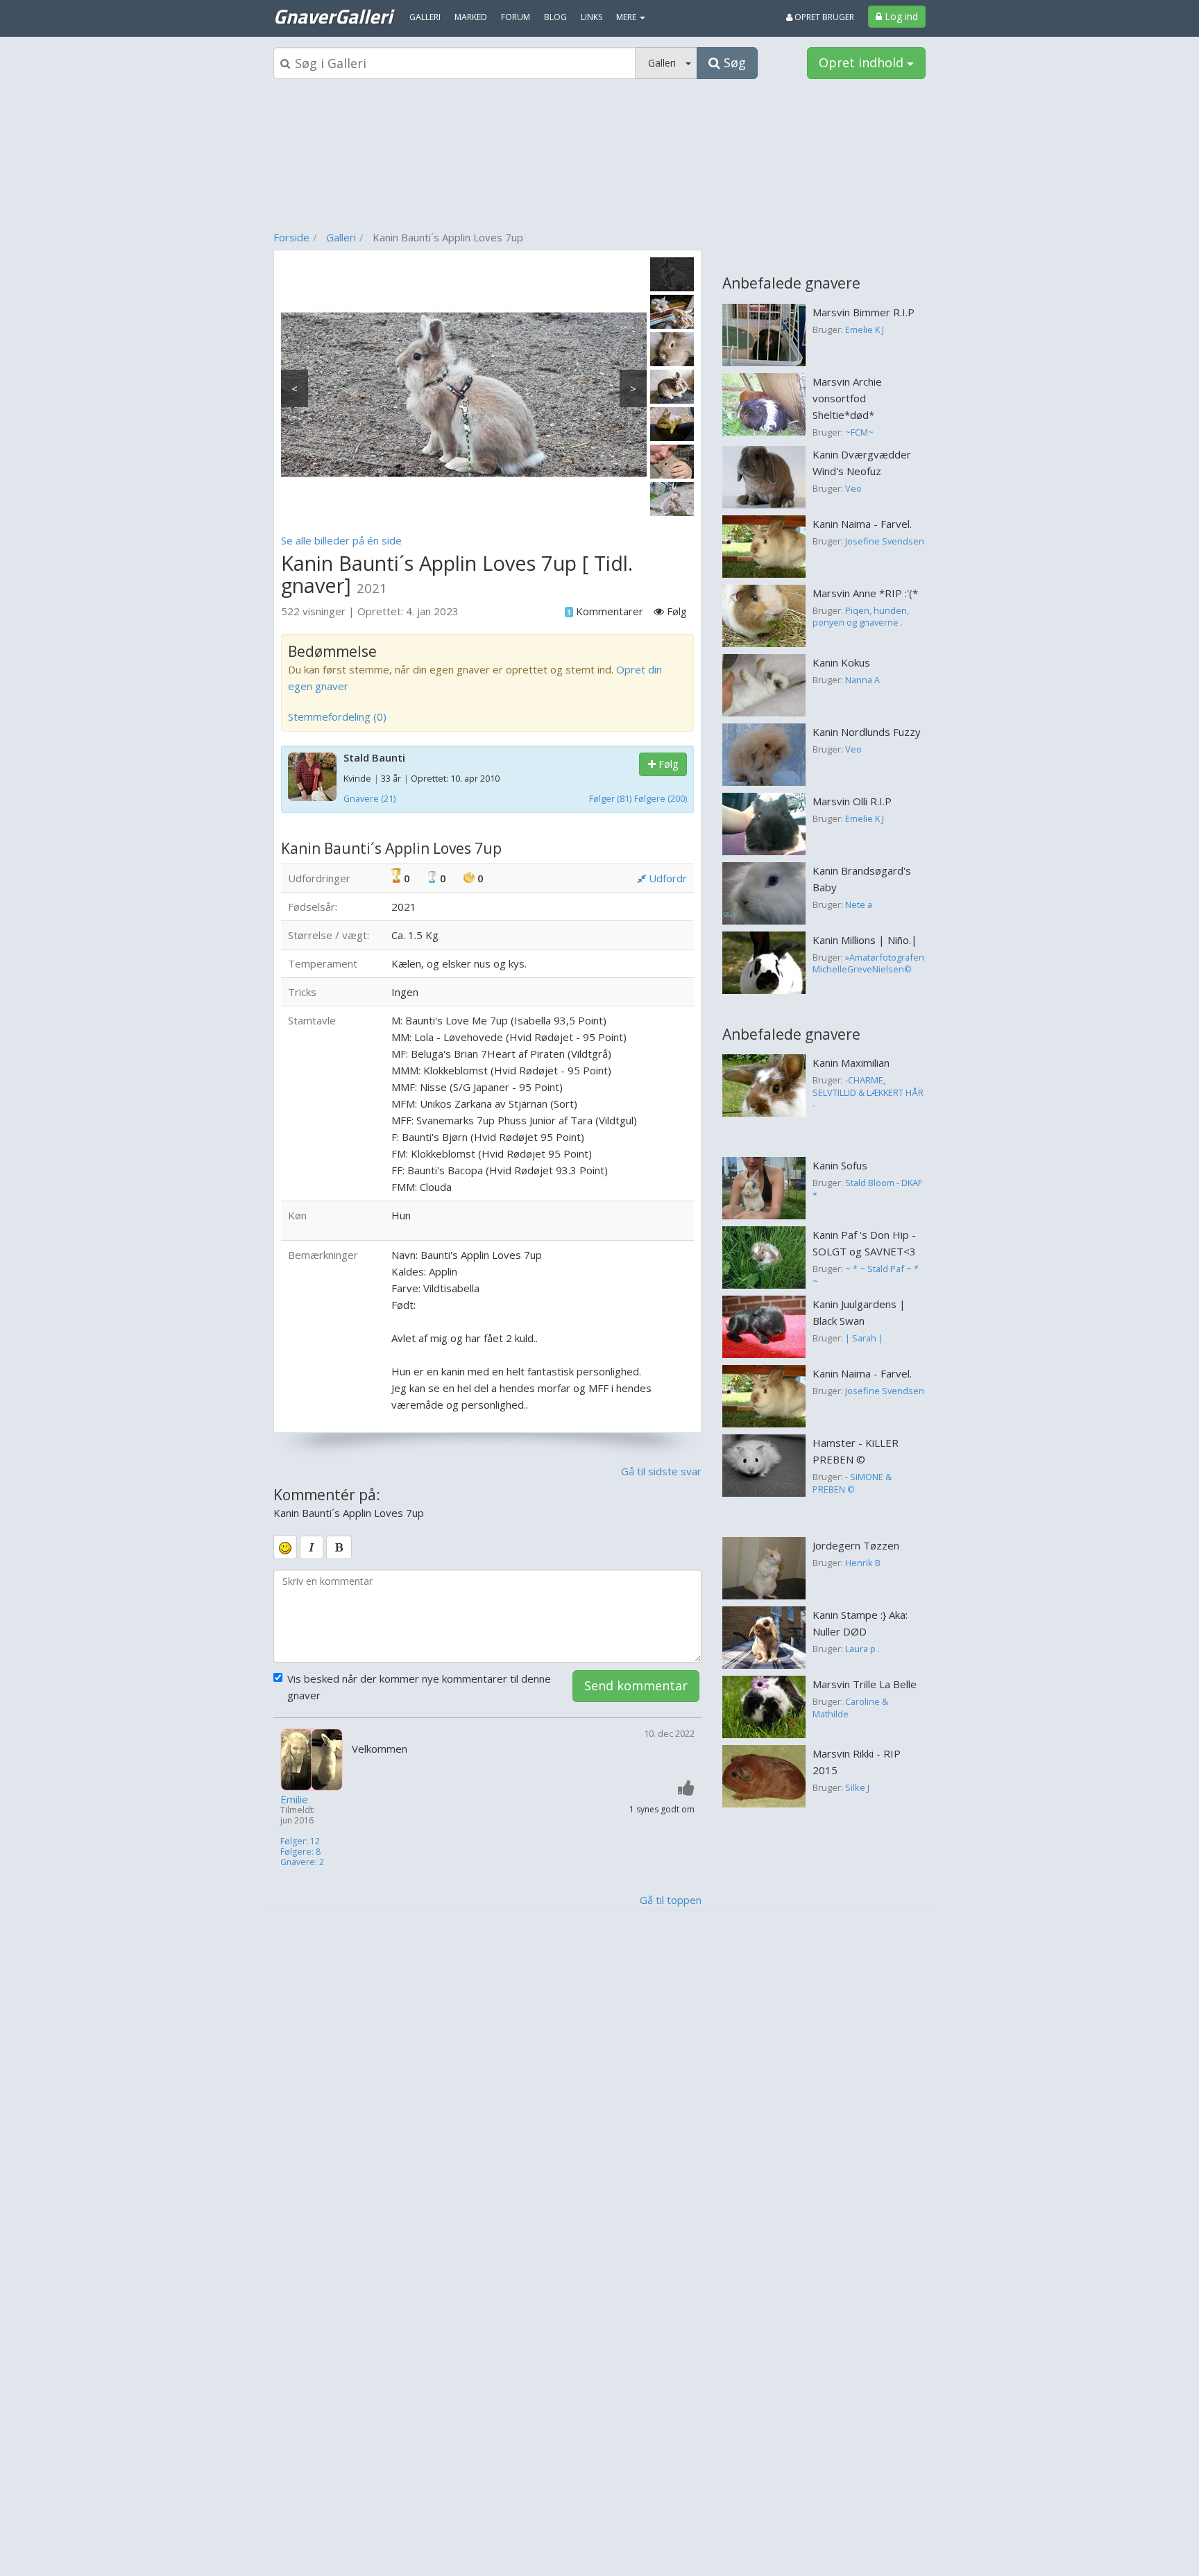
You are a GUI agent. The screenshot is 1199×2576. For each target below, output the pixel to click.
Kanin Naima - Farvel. (862, 524)
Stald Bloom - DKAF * (867, 1189)
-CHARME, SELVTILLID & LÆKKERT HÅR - (868, 1092)
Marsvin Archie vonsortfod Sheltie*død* (847, 398)
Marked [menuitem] (471, 17)
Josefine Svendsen (885, 541)
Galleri (341, 237)
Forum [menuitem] (516, 17)
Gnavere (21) (369, 798)
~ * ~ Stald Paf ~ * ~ (866, 1275)
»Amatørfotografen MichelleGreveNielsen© (868, 963)
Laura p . (862, 1649)
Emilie (294, 1800)
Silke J (857, 1787)
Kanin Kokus (841, 662)
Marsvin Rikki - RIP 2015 (857, 1762)
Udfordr (666, 878)
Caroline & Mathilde (850, 1708)
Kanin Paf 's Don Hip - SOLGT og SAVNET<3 (864, 1243)
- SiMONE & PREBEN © (852, 1483)
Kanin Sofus (840, 1165)
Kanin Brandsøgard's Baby (862, 879)
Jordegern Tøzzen (856, 1545)
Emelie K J (865, 329)
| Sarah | (864, 1338)
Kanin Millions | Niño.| (865, 940)
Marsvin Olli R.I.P (852, 801)
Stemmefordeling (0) (337, 716)
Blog (555, 17)
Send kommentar (636, 1685)
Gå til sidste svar (661, 1471)
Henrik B (863, 1563)
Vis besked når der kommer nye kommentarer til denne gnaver (419, 1687)
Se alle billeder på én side (341, 540)
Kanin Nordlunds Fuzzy (867, 732)
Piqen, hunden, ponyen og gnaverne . (861, 617)
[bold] (339, 1547)
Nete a (859, 904)
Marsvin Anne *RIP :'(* (865, 593)
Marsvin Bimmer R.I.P (864, 312)
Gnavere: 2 (302, 1862)
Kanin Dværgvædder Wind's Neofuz (862, 463)
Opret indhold (863, 62)
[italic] (312, 1547)
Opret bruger (823, 17)
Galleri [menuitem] (425, 17)
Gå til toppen (671, 1900)
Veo (853, 488)
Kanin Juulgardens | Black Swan (859, 1312)
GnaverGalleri (333, 16)
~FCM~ (859, 432)
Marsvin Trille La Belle (865, 1684)
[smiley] (285, 1547)
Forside (291, 237)
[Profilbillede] (313, 1760)
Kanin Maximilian (851, 1063)
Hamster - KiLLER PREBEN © (856, 1451)
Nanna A (862, 680)
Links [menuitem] (592, 17)
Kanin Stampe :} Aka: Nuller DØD (860, 1623)
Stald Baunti (374, 757)
